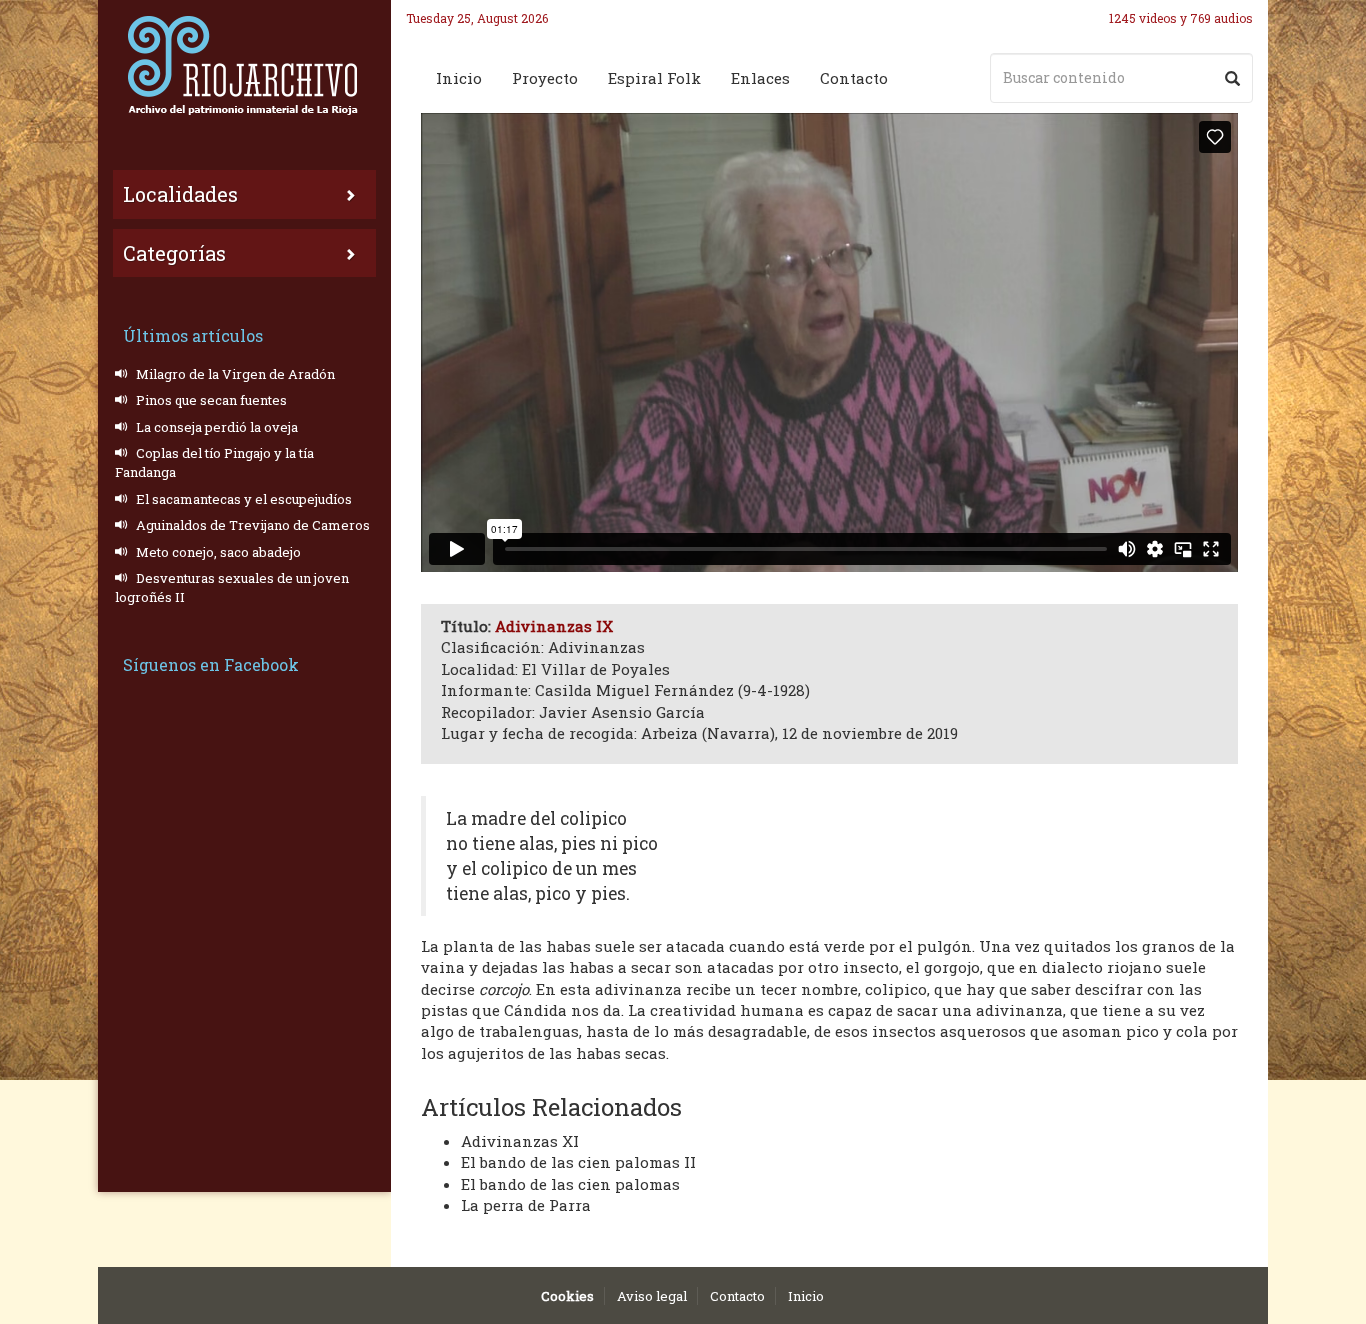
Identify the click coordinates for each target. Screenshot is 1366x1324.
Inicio (459, 78)
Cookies (567, 1296)
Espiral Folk (654, 78)
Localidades (180, 194)
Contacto (854, 78)
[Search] (1232, 78)
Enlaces (760, 78)
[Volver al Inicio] (244, 65)
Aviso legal (652, 1296)
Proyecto (545, 78)
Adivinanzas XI (520, 1141)
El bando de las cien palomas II (578, 1162)
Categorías (174, 253)
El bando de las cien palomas (570, 1184)
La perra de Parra (526, 1205)
